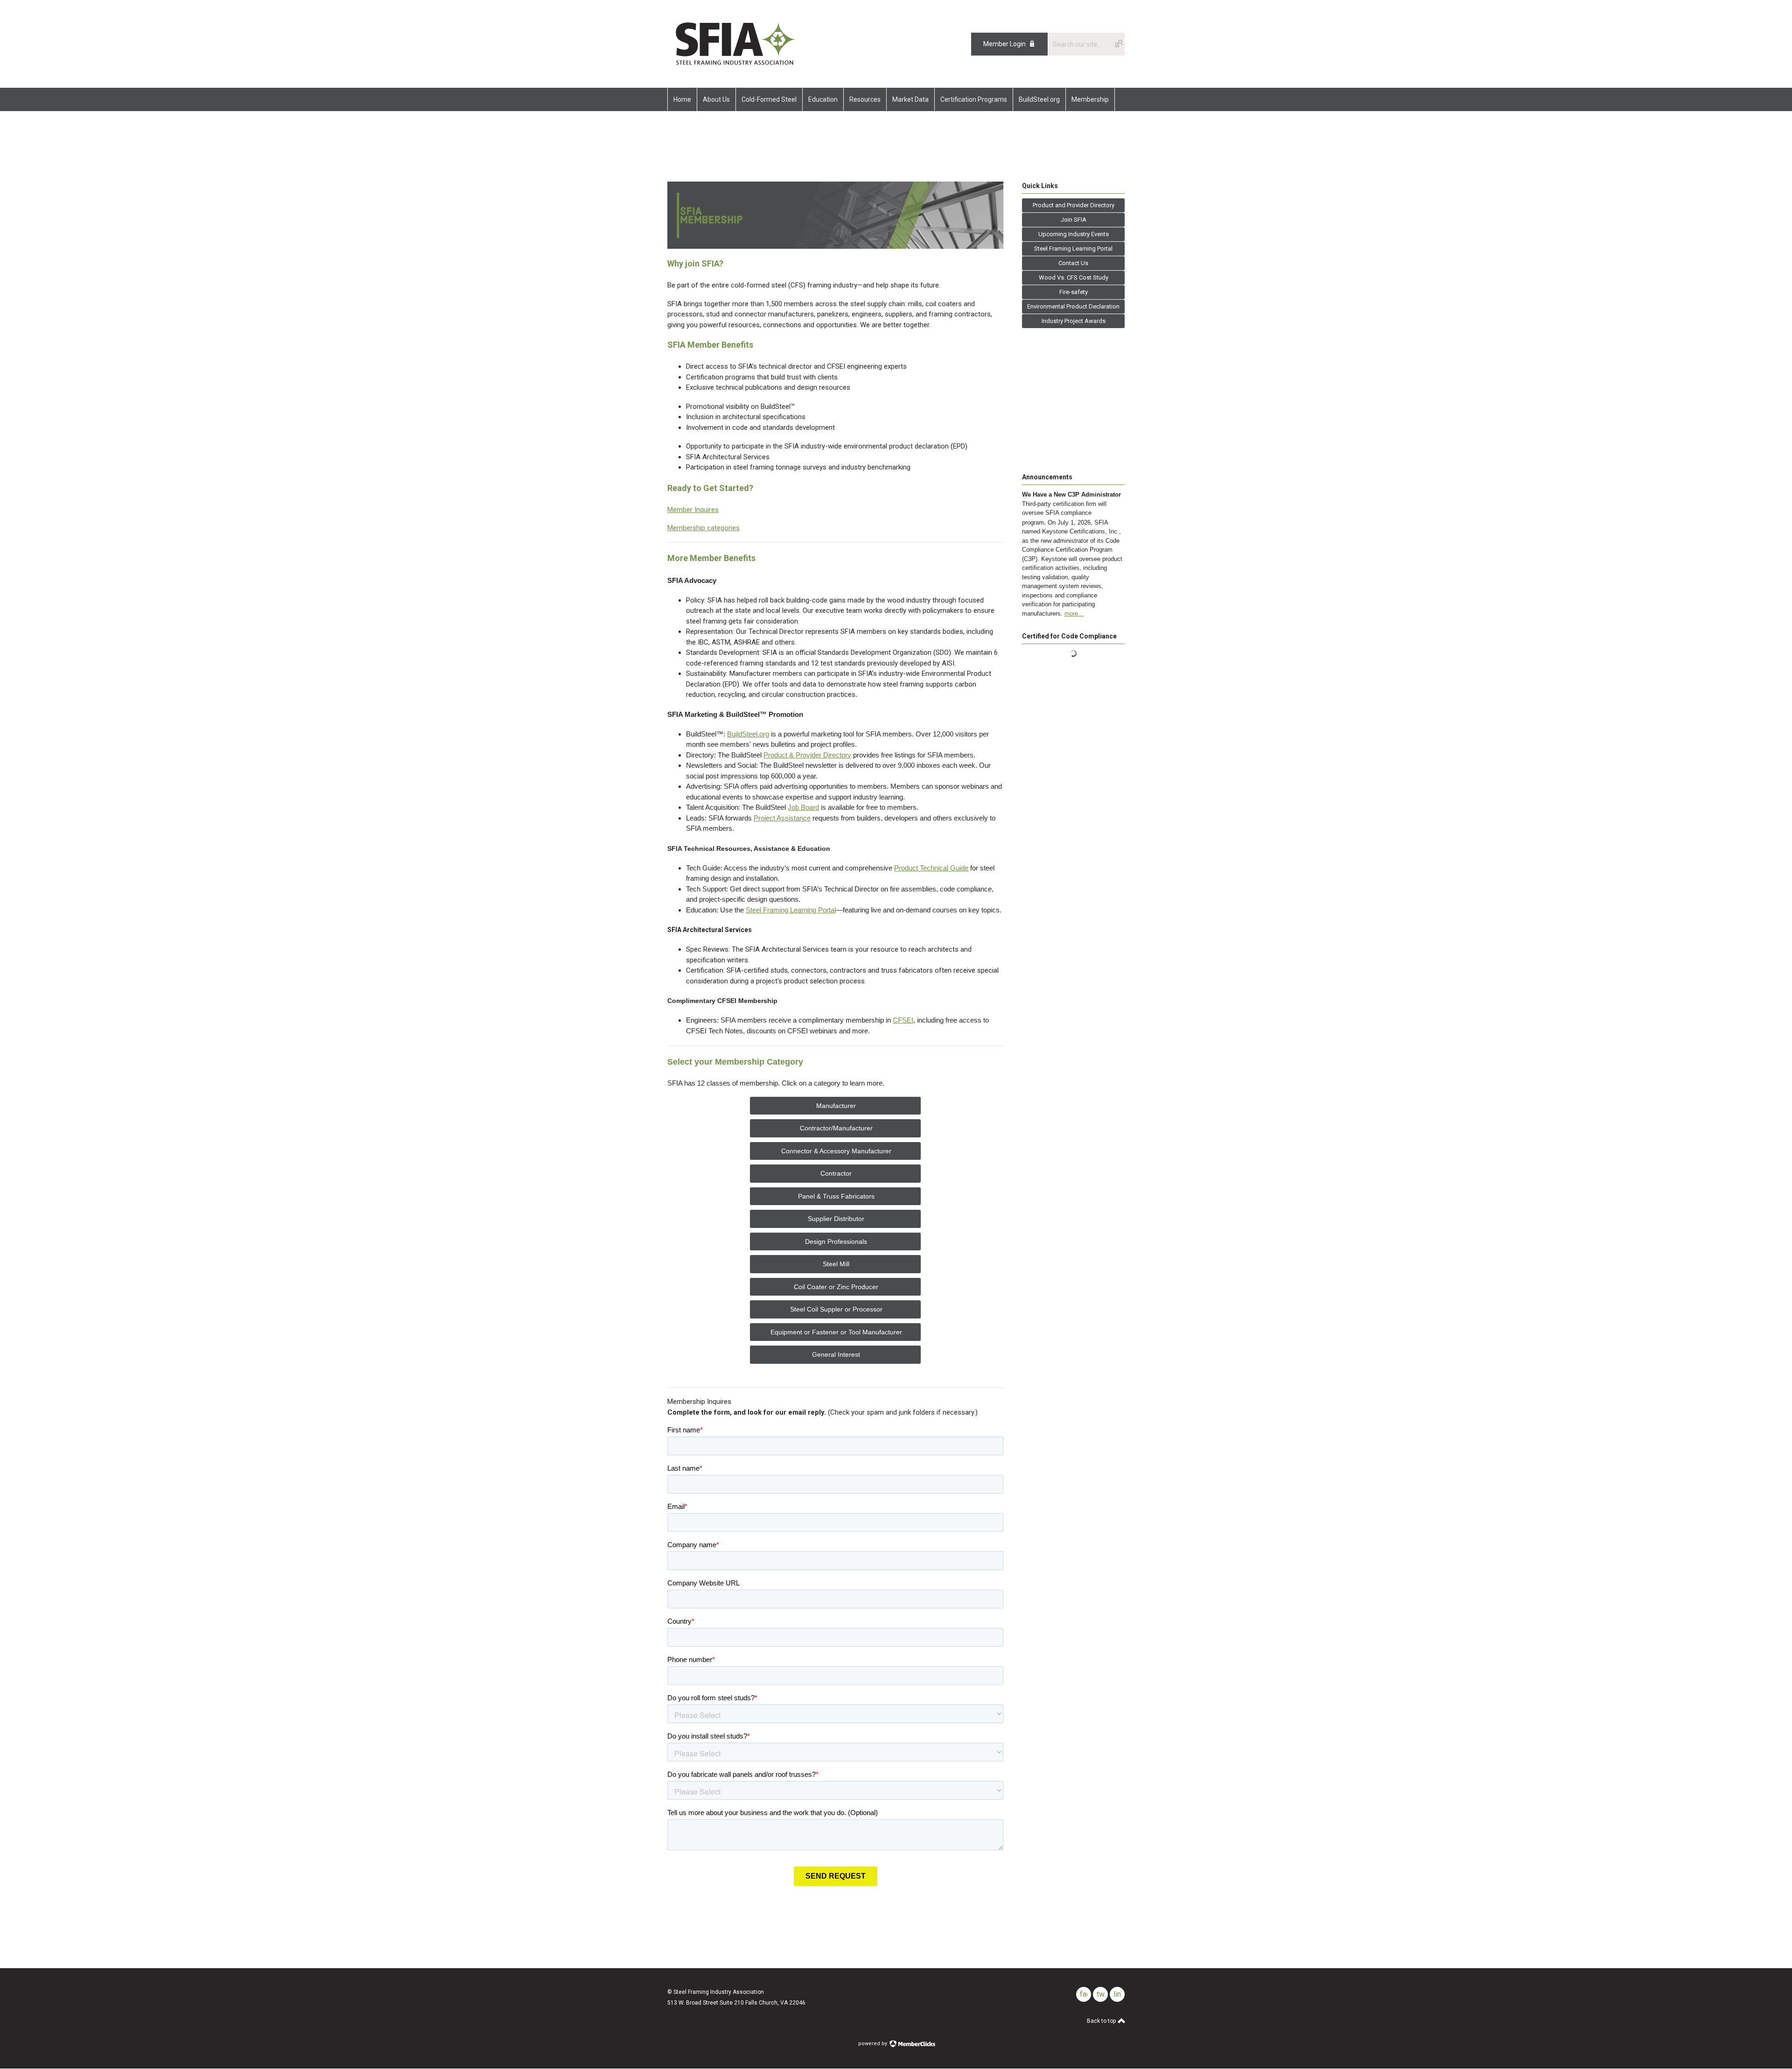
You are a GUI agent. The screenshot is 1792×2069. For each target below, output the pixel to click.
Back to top (1102, 2021)
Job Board (803, 807)
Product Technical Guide (931, 868)
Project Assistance (782, 818)
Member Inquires (693, 510)
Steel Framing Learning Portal (791, 910)
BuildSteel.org (748, 734)
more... (1074, 614)
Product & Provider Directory (807, 755)
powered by (873, 2044)
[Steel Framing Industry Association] (735, 67)
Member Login (1004, 44)
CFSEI (903, 1020)
